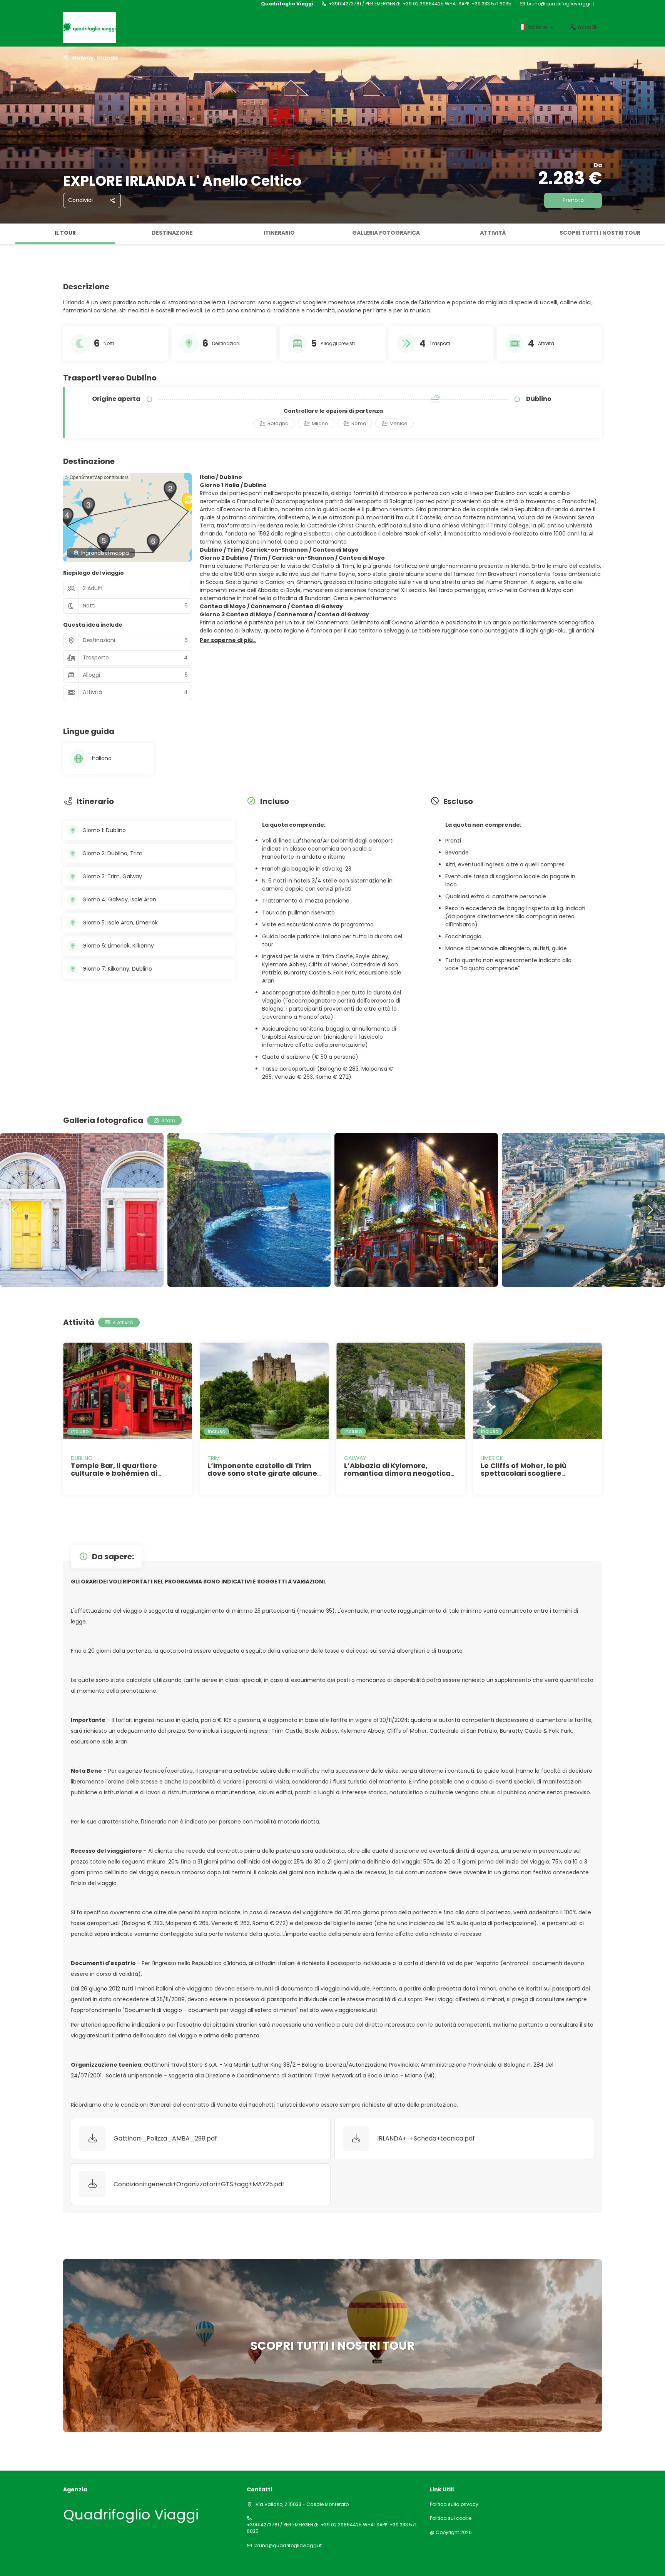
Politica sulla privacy (454, 2504)
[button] (8, 234)
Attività (493, 233)
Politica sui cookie (451, 2518)
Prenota (573, 200)
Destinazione (172, 233)
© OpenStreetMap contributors (97, 477)
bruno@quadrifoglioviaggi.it (561, 4)
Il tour (65, 233)
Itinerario (279, 233)
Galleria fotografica (386, 233)
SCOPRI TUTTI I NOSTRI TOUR (600, 233)
